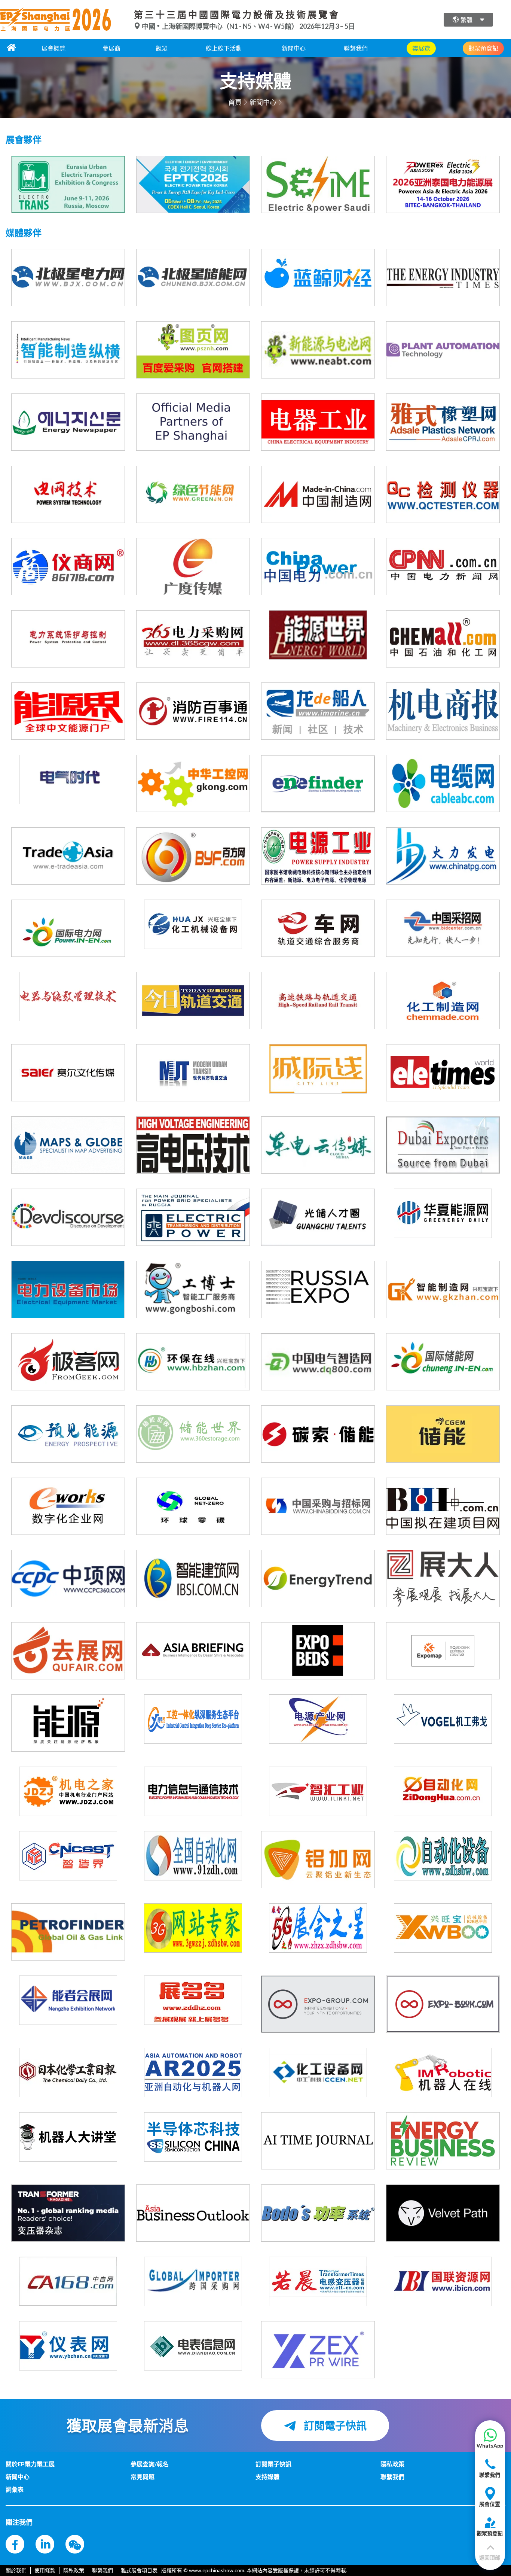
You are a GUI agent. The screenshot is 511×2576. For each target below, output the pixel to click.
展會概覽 (53, 48)
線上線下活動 (224, 48)
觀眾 (162, 48)
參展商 (111, 48)
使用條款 (45, 2570)
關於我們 (16, 2570)
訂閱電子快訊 (334, 2426)
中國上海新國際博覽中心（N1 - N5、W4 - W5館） (220, 26)
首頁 (235, 102)
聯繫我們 (356, 48)
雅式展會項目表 (139, 2570)
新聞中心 (294, 48)
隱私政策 (74, 2570)
